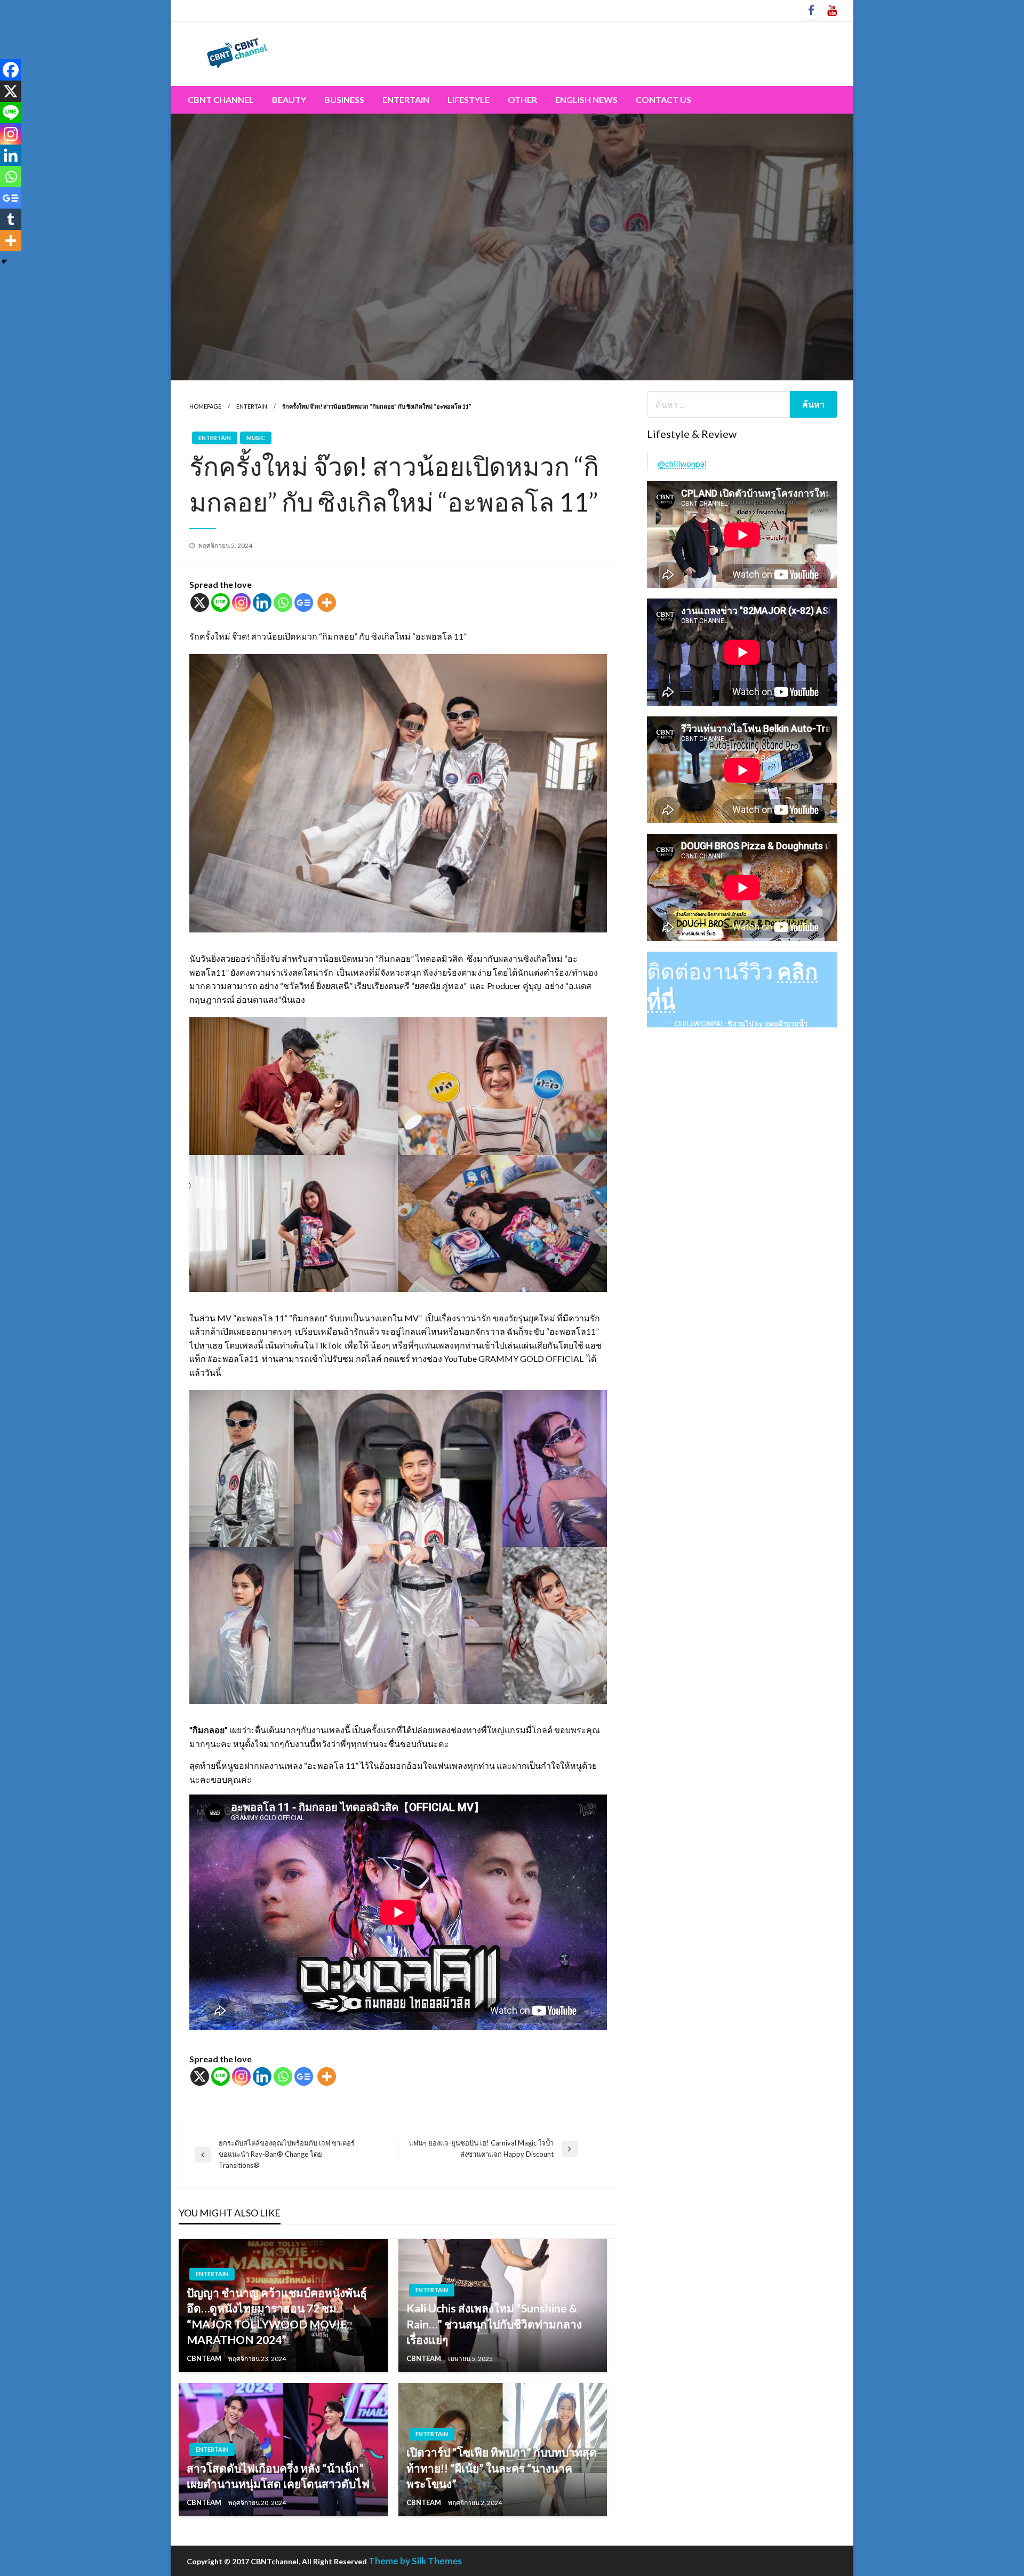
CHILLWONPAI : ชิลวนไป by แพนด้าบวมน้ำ (741, 1024)
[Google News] (304, 603)
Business (344, 99)
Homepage (205, 406)
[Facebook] (11, 70)
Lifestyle (469, 99)
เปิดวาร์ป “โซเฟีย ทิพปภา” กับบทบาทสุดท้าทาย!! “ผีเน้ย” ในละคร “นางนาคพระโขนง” (502, 2468)
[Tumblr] (11, 219)
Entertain (406, 99)
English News (586, 99)
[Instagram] (241, 603)
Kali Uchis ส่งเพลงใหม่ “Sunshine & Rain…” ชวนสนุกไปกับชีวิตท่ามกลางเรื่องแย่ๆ (494, 2324)
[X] (200, 603)
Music (256, 438)
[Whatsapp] (283, 603)
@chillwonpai (682, 463)
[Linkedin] (262, 603)
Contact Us (663, 99)
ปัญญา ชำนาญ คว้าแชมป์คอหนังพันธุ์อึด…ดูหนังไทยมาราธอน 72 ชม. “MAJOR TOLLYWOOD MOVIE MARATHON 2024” (277, 2316)
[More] (327, 603)
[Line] (221, 603)
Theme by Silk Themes (415, 2561)
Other (522, 99)
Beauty (289, 99)
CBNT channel (221, 99)
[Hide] (4, 261)
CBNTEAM (205, 2358)
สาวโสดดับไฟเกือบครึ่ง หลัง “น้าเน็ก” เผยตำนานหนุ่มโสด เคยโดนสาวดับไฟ (278, 2476)
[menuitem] (221, 100)
